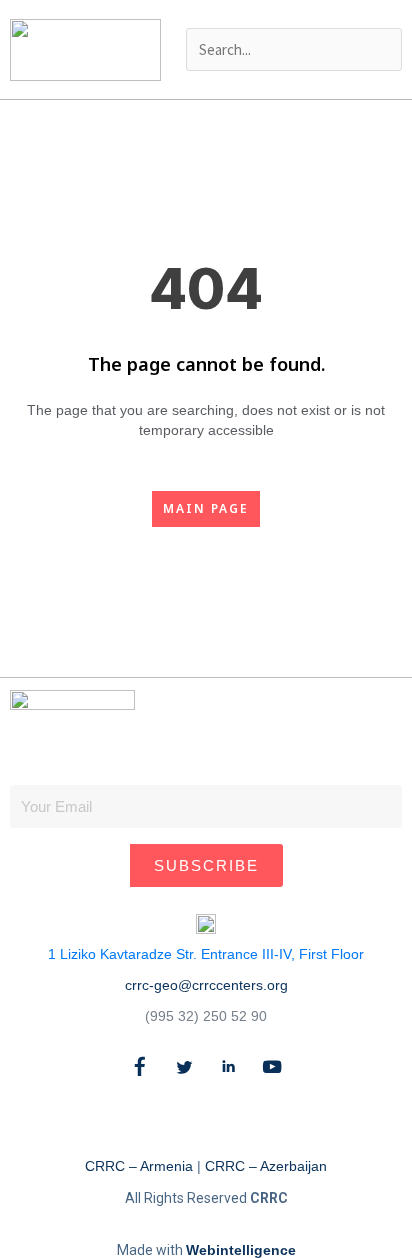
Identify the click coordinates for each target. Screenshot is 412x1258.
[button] (294, 14)
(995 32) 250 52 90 (206, 1016)
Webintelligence (241, 1250)
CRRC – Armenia (139, 1166)
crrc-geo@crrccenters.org (206, 985)
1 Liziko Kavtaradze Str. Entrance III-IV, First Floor (206, 954)
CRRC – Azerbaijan (266, 1166)
